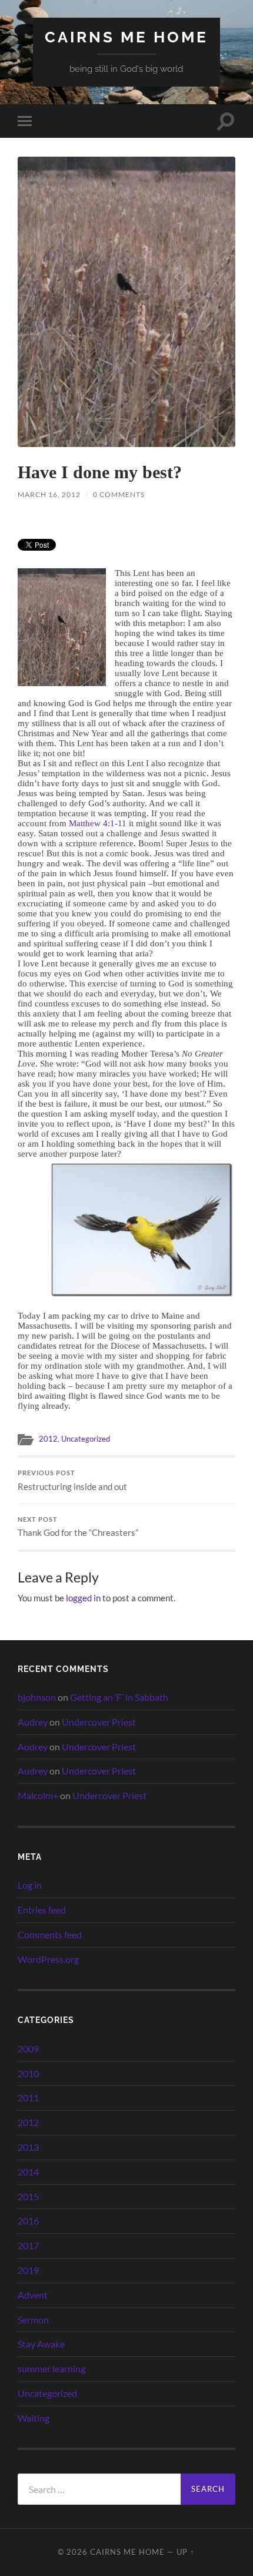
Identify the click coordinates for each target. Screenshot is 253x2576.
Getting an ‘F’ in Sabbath (119, 1697)
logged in (83, 1598)
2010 (28, 2073)
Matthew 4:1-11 (98, 823)
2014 (28, 2172)
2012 (48, 1439)
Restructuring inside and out (72, 1481)
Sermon (33, 2320)
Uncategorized (86, 1439)
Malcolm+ (38, 1795)
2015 (28, 2196)
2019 (28, 2270)
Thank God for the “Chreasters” (78, 1527)
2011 (28, 2097)
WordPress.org (48, 1959)
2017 (28, 2245)
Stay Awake (41, 2344)
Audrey (33, 1722)
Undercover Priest (99, 1722)
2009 (28, 2049)
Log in (30, 1885)
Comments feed (50, 1934)
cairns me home (126, 37)
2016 (28, 2221)
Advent (33, 2295)
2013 (28, 2147)
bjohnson (37, 1697)
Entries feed (42, 1910)
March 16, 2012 (49, 494)
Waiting (34, 2418)
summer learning (51, 2368)
